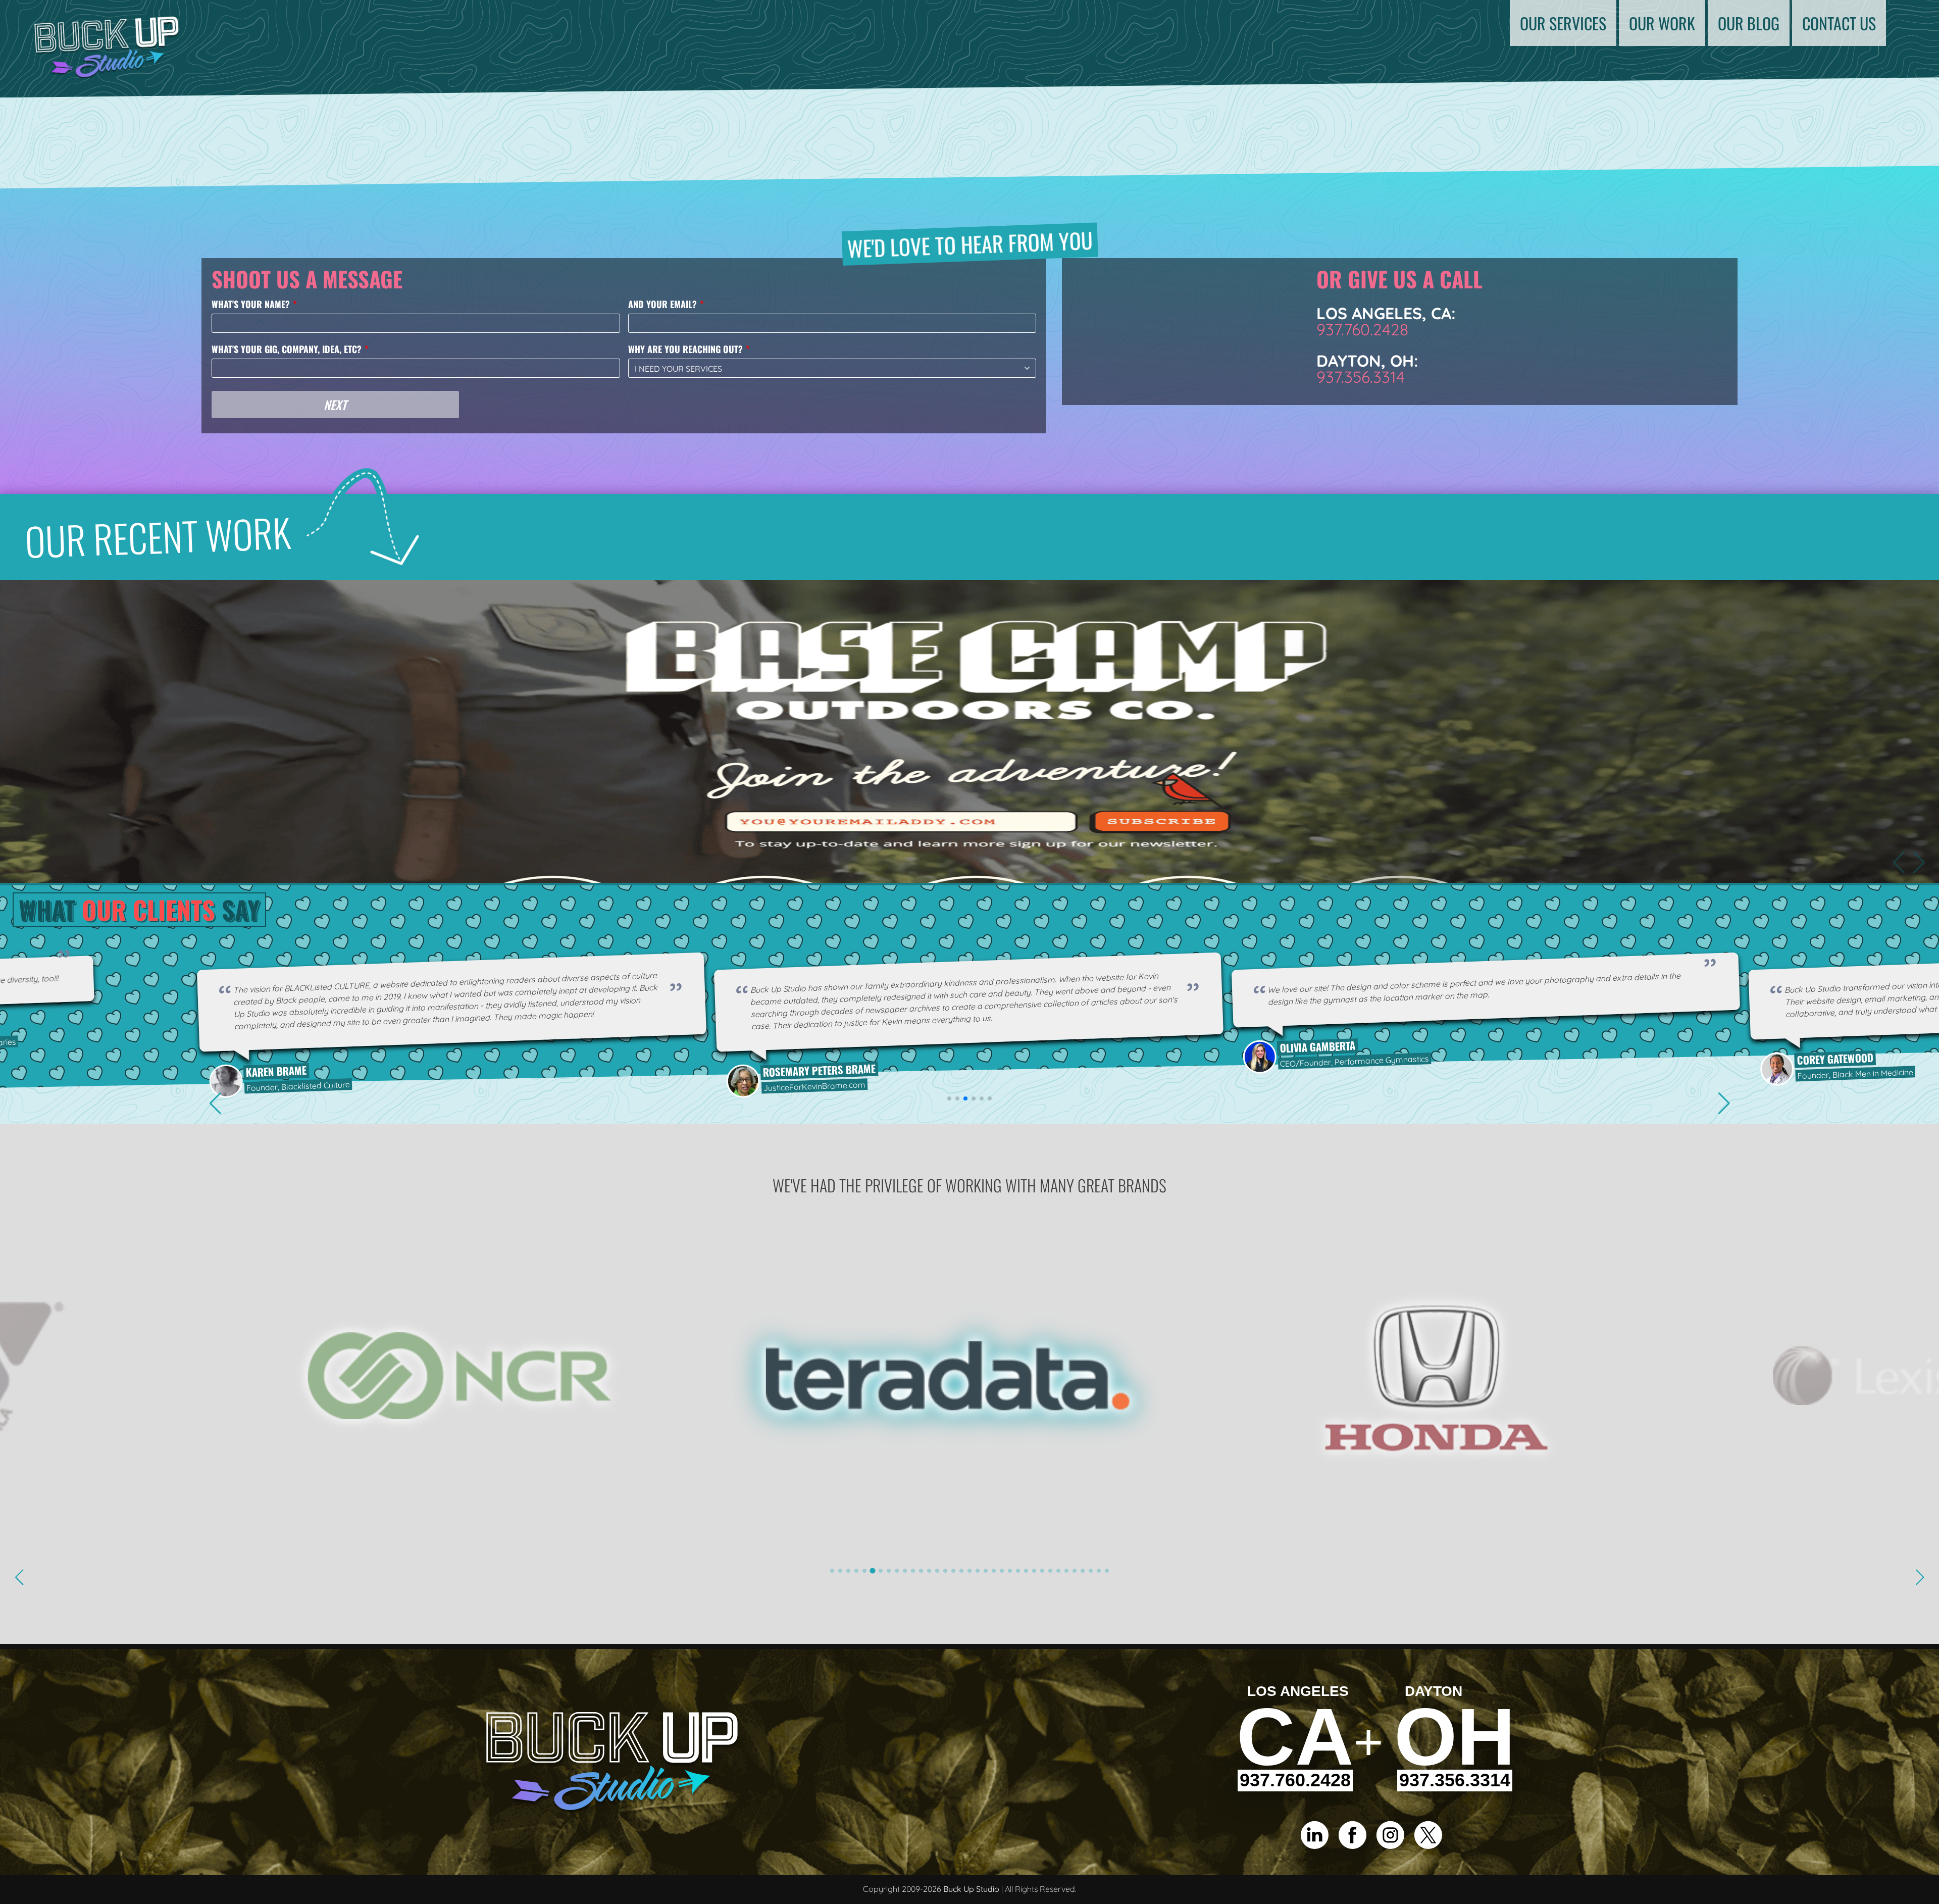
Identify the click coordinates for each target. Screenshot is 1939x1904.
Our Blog (1749, 23)
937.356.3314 (1361, 377)
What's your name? (251, 304)
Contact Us (1839, 23)
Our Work (1662, 23)
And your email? (662, 304)
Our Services (1563, 23)
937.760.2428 (1362, 329)
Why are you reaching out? (685, 349)
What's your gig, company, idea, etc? (287, 349)
